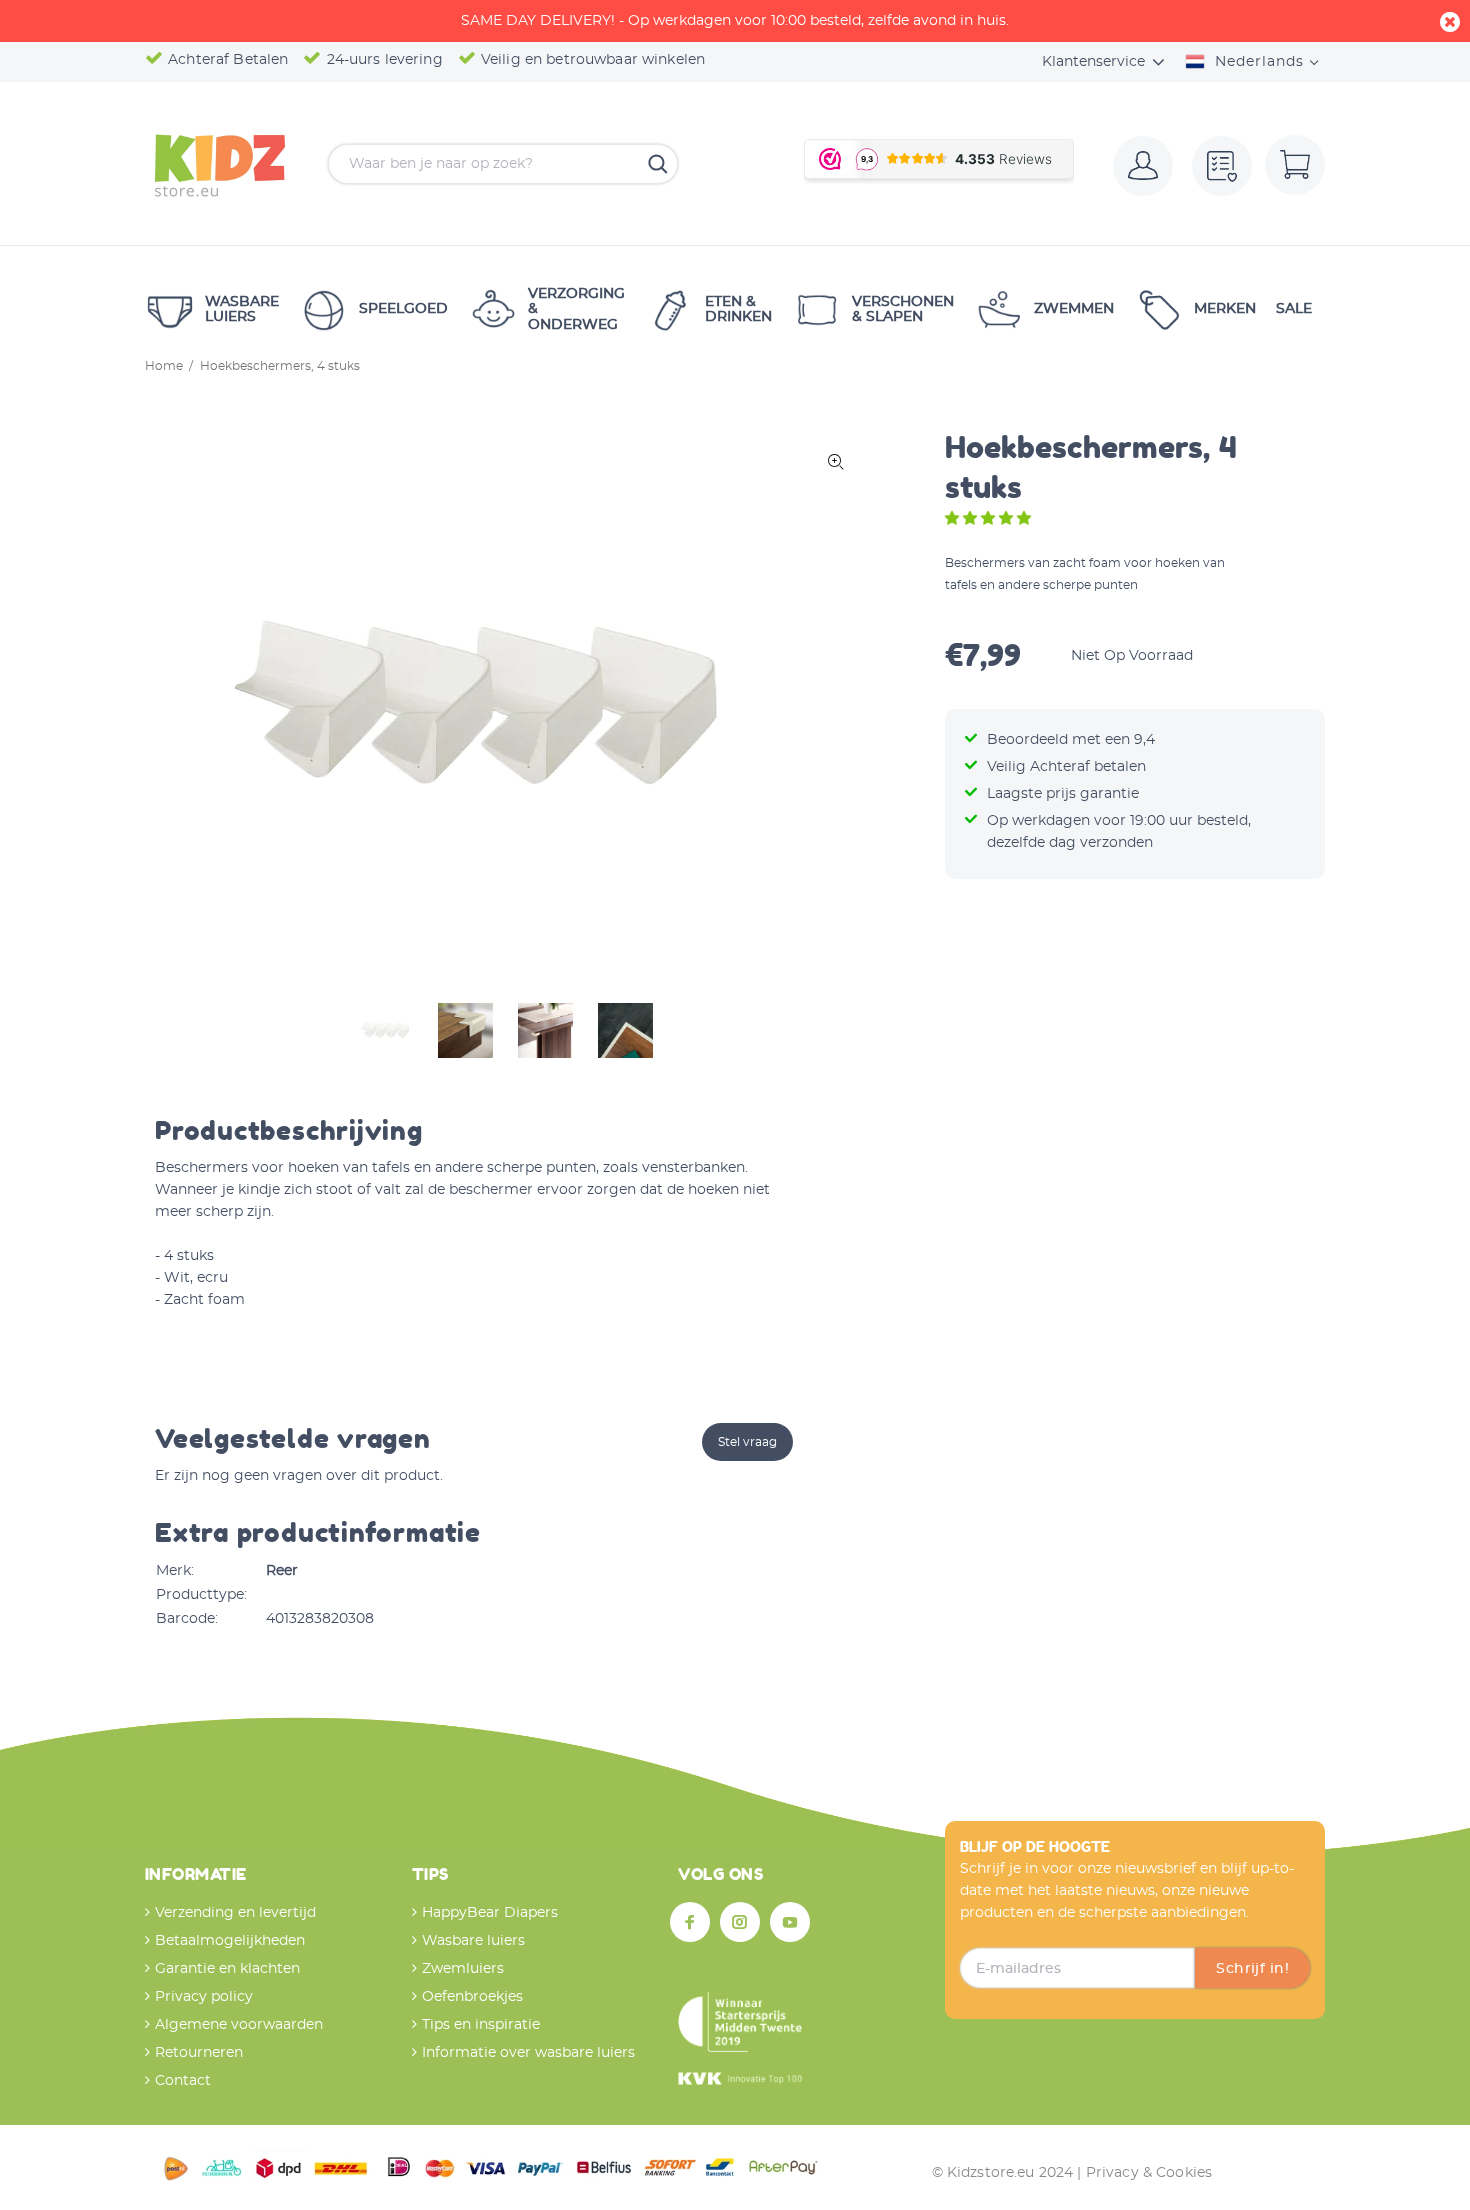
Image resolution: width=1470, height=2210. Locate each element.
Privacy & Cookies (1149, 2173)
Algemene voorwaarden (239, 2025)
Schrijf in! (1252, 1969)
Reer (282, 1571)
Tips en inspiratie (481, 2025)
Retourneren (199, 2053)
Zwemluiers (463, 1969)
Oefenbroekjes (472, 1997)
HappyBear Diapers (490, 1913)
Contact (183, 2081)
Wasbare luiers (473, 1941)
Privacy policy (204, 1997)
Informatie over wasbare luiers (528, 2053)
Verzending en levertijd (235, 1913)
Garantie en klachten (227, 1969)
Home (164, 366)
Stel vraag (747, 1442)
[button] (990, 519)
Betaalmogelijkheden (230, 1941)
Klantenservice (1093, 62)
